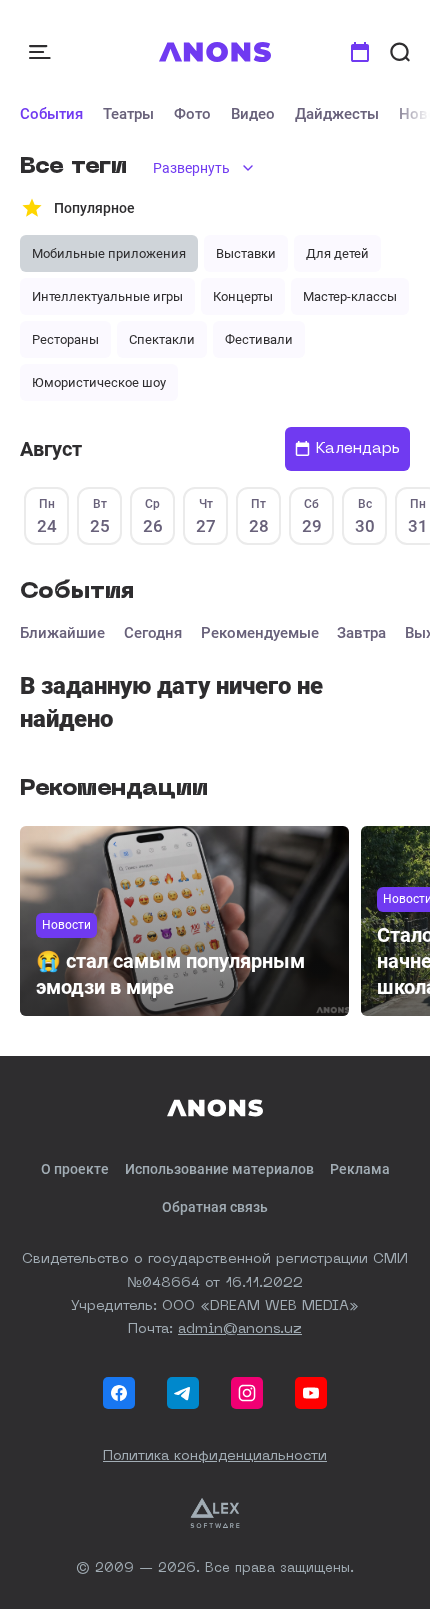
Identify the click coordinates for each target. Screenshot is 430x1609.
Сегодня (153, 633)
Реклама (360, 1169)
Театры (128, 114)
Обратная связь (215, 1207)
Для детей (337, 253)
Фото (192, 114)
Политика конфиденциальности (215, 1456)
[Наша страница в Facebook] (119, 1393)
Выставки (246, 253)
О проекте (75, 1169)
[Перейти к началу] (215, 52)
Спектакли (162, 339)
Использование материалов (219, 1169)
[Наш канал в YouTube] (311, 1393)
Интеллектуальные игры (107, 296)
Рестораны (65, 339)
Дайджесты (337, 114)
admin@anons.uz (240, 1329)
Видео (253, 114)
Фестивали (259, 339)
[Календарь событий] (360, 52)
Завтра (361, 633)
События (51, 114)
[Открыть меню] (42, 52)
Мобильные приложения (109, 253)
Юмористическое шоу (99, 382)
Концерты (243, 296)
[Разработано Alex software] (215, 1513)
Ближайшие (62, 633)
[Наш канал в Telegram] (183, 1393)
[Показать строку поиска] (400, 52)
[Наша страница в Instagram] (247, 1393)
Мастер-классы (350, 296)
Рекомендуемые (260, 633)
